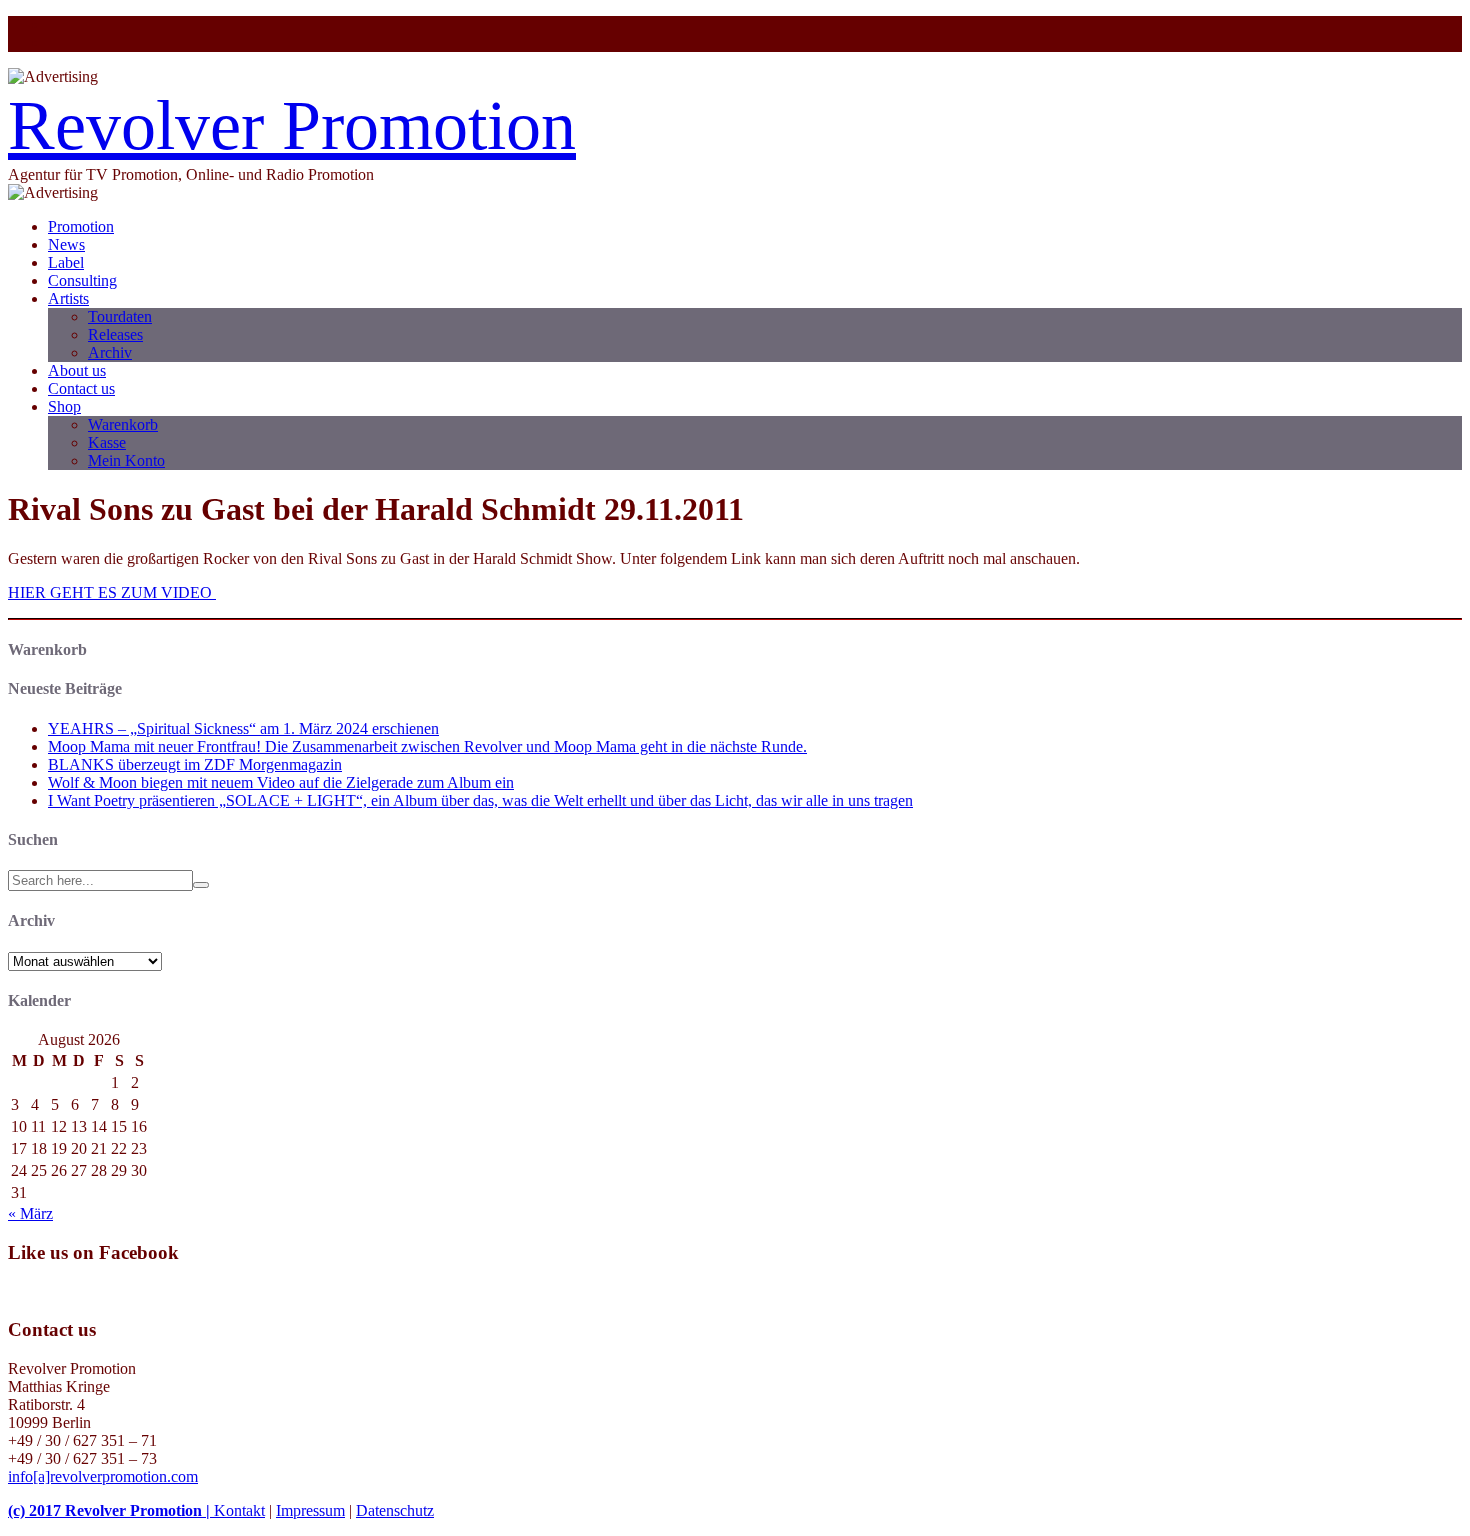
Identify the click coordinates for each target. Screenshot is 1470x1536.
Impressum (310, 1510)
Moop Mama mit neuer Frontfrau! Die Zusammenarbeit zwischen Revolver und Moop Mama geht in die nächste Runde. (427, 746)
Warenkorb (123, 424)
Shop (64, 406)
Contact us (81, 388)
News (66, 244)
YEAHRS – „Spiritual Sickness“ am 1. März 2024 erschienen (243, 728)
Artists (68, 298)
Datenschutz (395, 1510)
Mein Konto (126, 460)
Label (66, 262)
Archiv (110, 352)
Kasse (107, 442)
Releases (115, 334)
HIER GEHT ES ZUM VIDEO (112, 592)
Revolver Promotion (292, 125)
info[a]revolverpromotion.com (103, 1476)
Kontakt (239, 1510)
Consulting (82, 280)
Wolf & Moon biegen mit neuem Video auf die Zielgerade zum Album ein (281, 782)
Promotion (81, 226)
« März (30, 1213)
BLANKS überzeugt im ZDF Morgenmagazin (195, 764)
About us (77, 370)
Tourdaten (120, 316)
